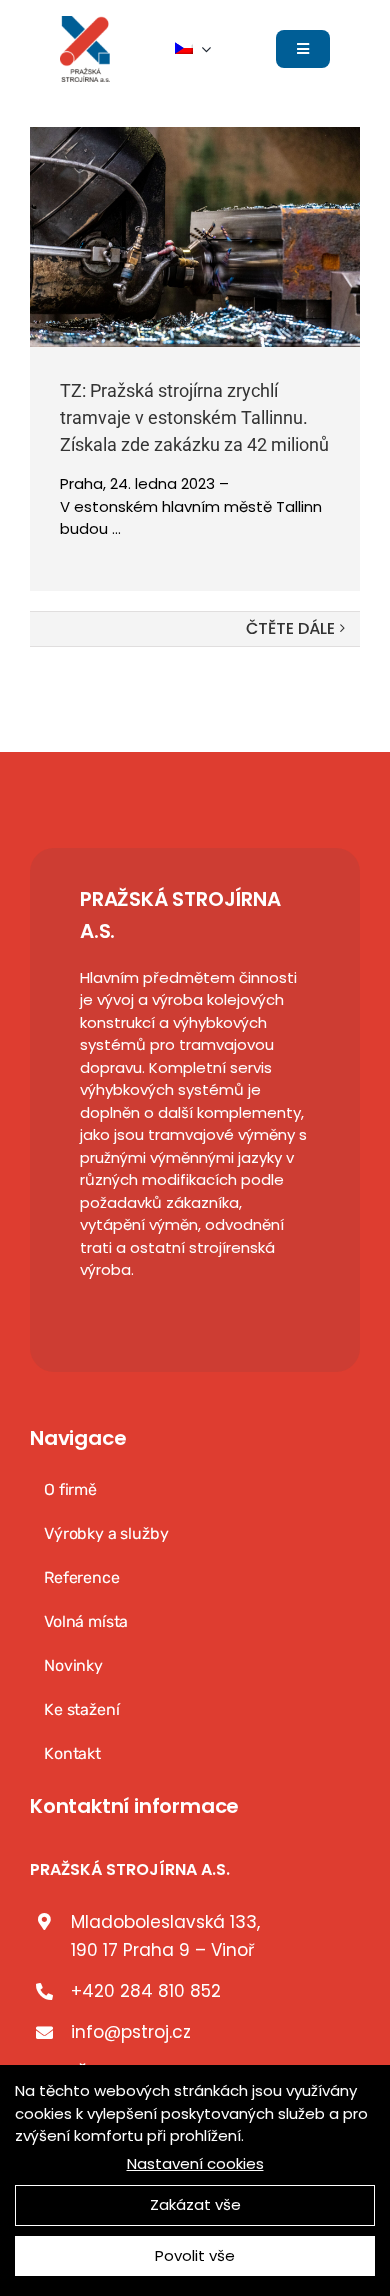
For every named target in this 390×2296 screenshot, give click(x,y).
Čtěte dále (290, 628)
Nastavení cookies (195, 2163)
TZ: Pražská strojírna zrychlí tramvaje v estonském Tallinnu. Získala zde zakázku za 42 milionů (194, 417)
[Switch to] (193, 49)
